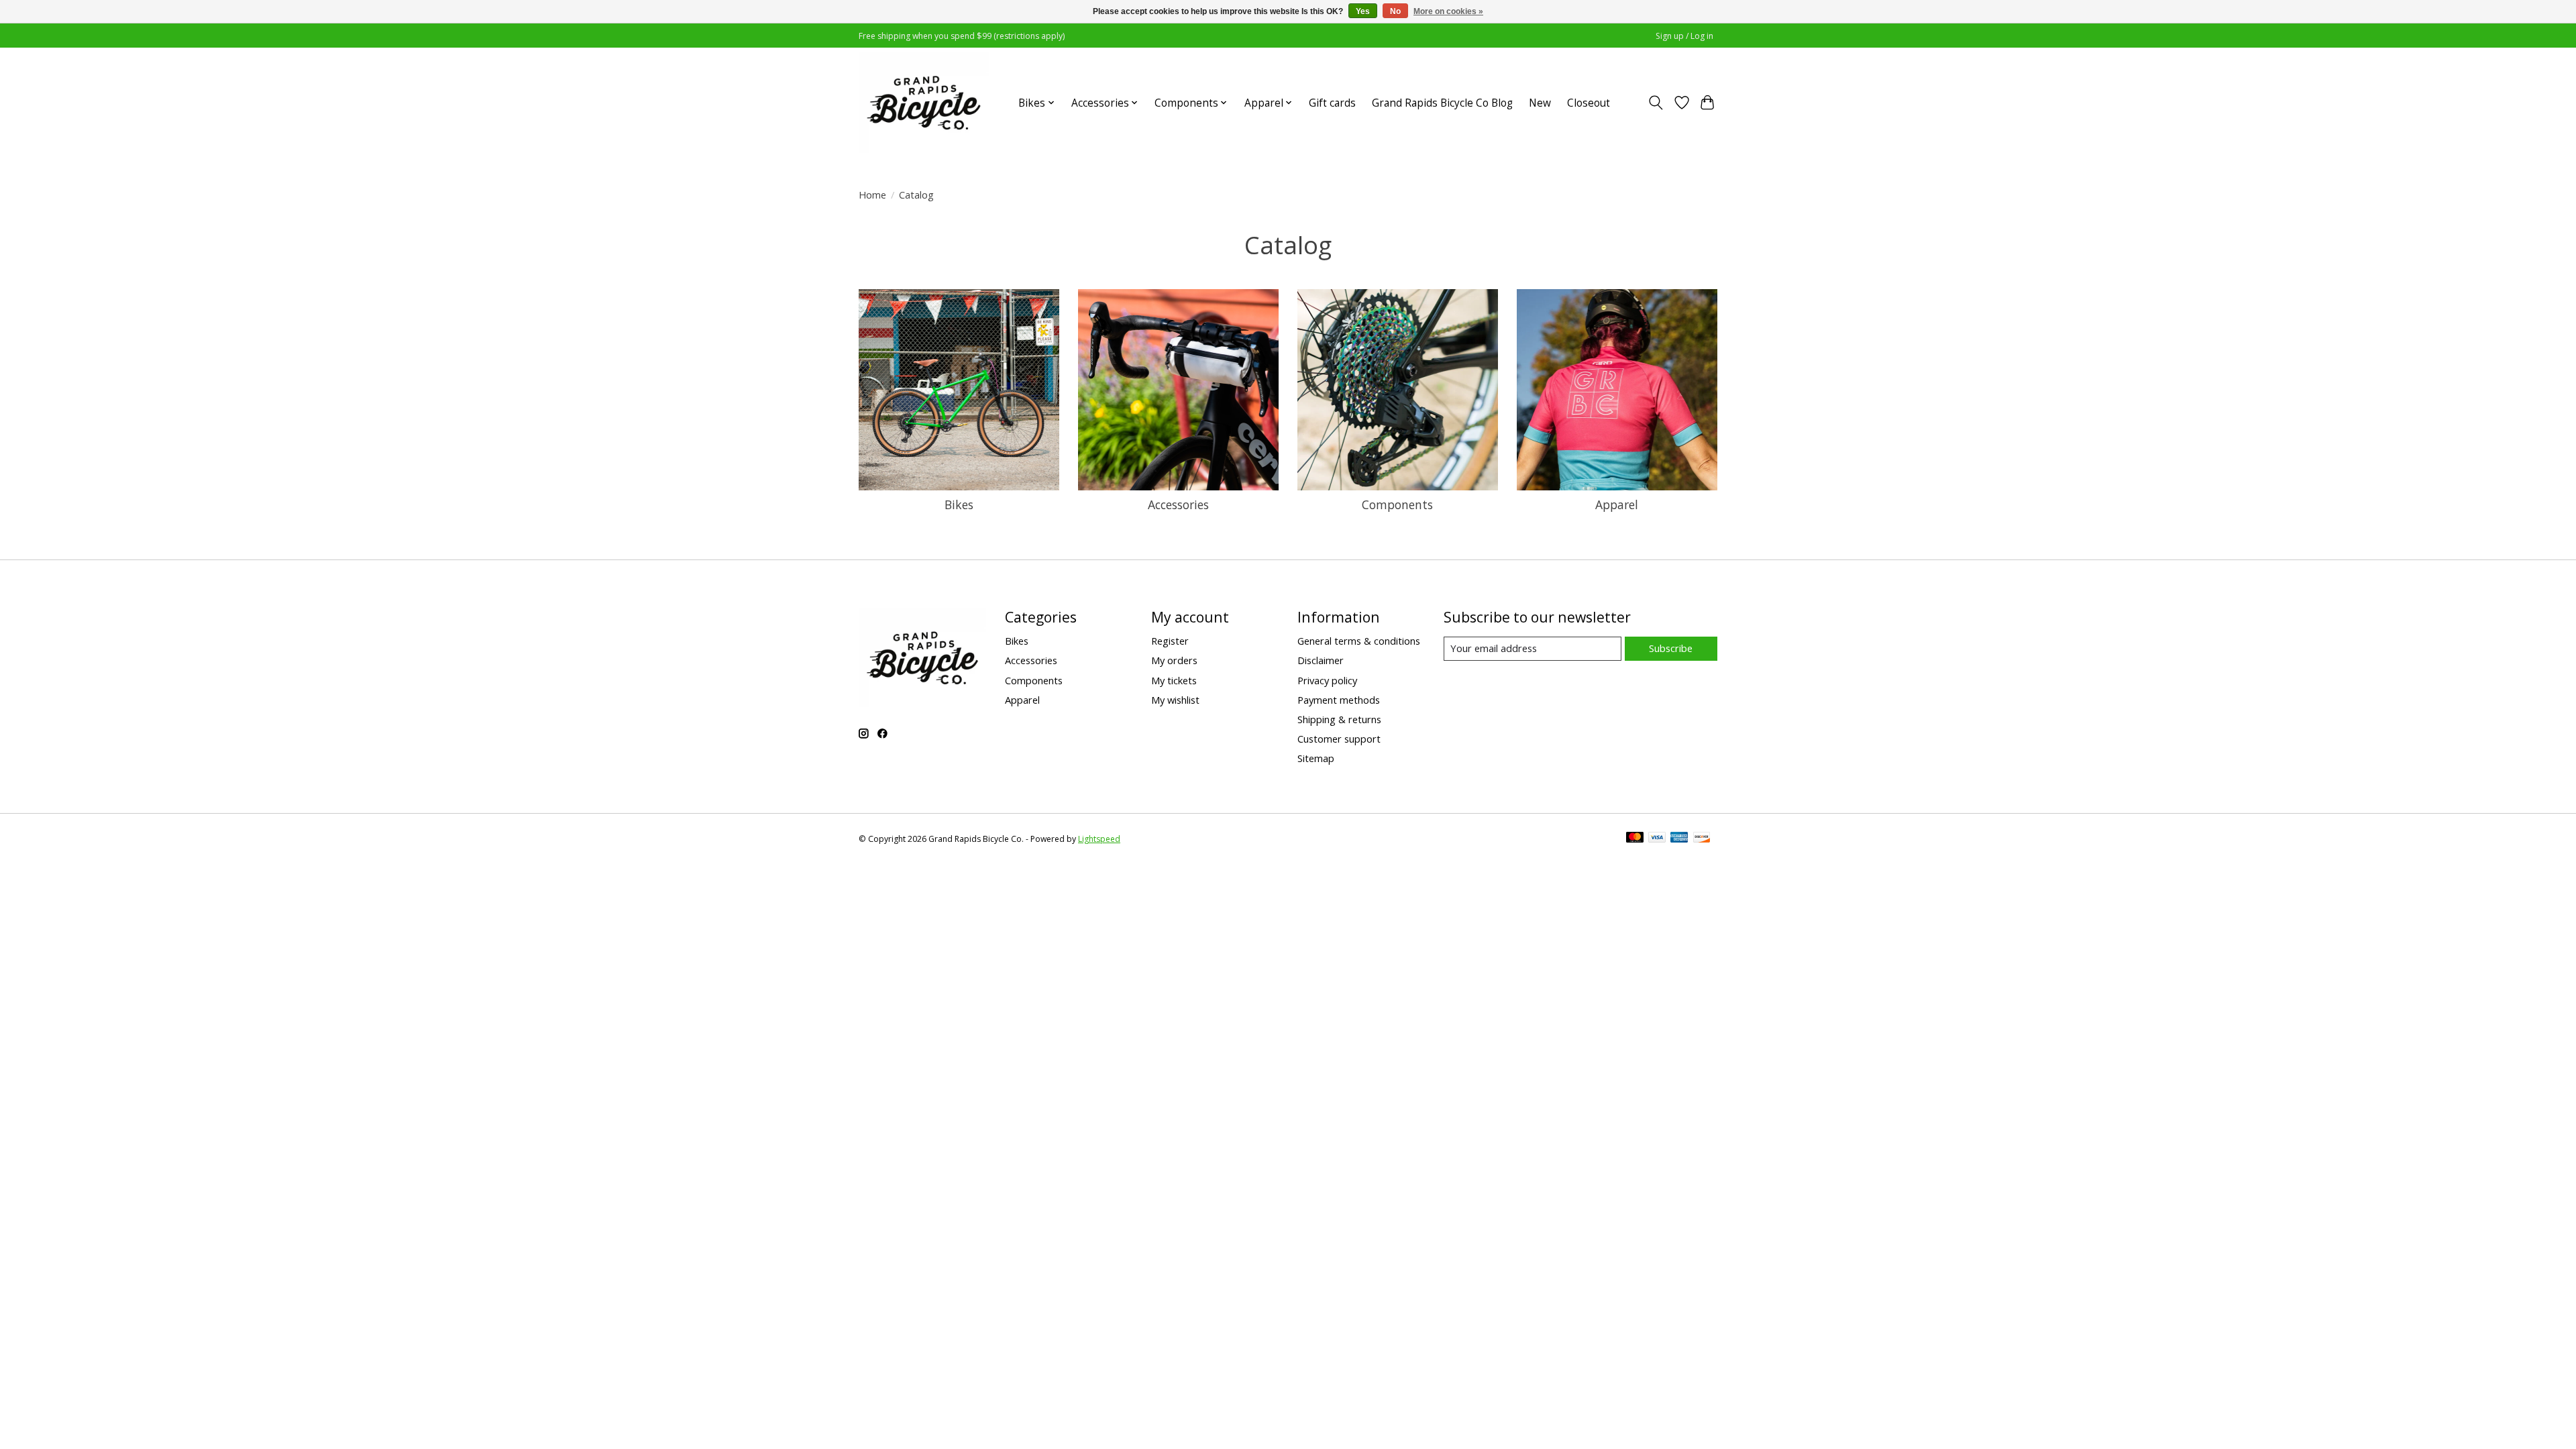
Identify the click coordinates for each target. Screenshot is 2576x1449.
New (1540, 103)
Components (1397, 504)
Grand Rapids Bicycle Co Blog (1442, 103)
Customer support (1339, 739)
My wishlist (1175, 700)
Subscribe (1671, 648)
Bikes (959, 504)
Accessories (1178, 504)
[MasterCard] (1635, 839)
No (1395, 11)
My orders (1174, 660)
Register (1170, 641)
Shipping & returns (1339, 719)
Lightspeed (1099, 839)
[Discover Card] (1702, 839)
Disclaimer (1321, 660)
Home (872, 195)
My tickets (1174, 680)
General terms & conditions (1359, 641)
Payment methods (1339, 700)
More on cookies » (1448, 11)
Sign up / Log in (1684, 36)
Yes (1363, 11)
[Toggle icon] (1656, 103)
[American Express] (1679, 839)
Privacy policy (1327, 680)
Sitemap (1316, 758)
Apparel (1617, 504)
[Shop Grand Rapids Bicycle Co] (924, 103)
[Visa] (1657, 839)
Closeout (1589, 103)
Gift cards (1332, 103)
